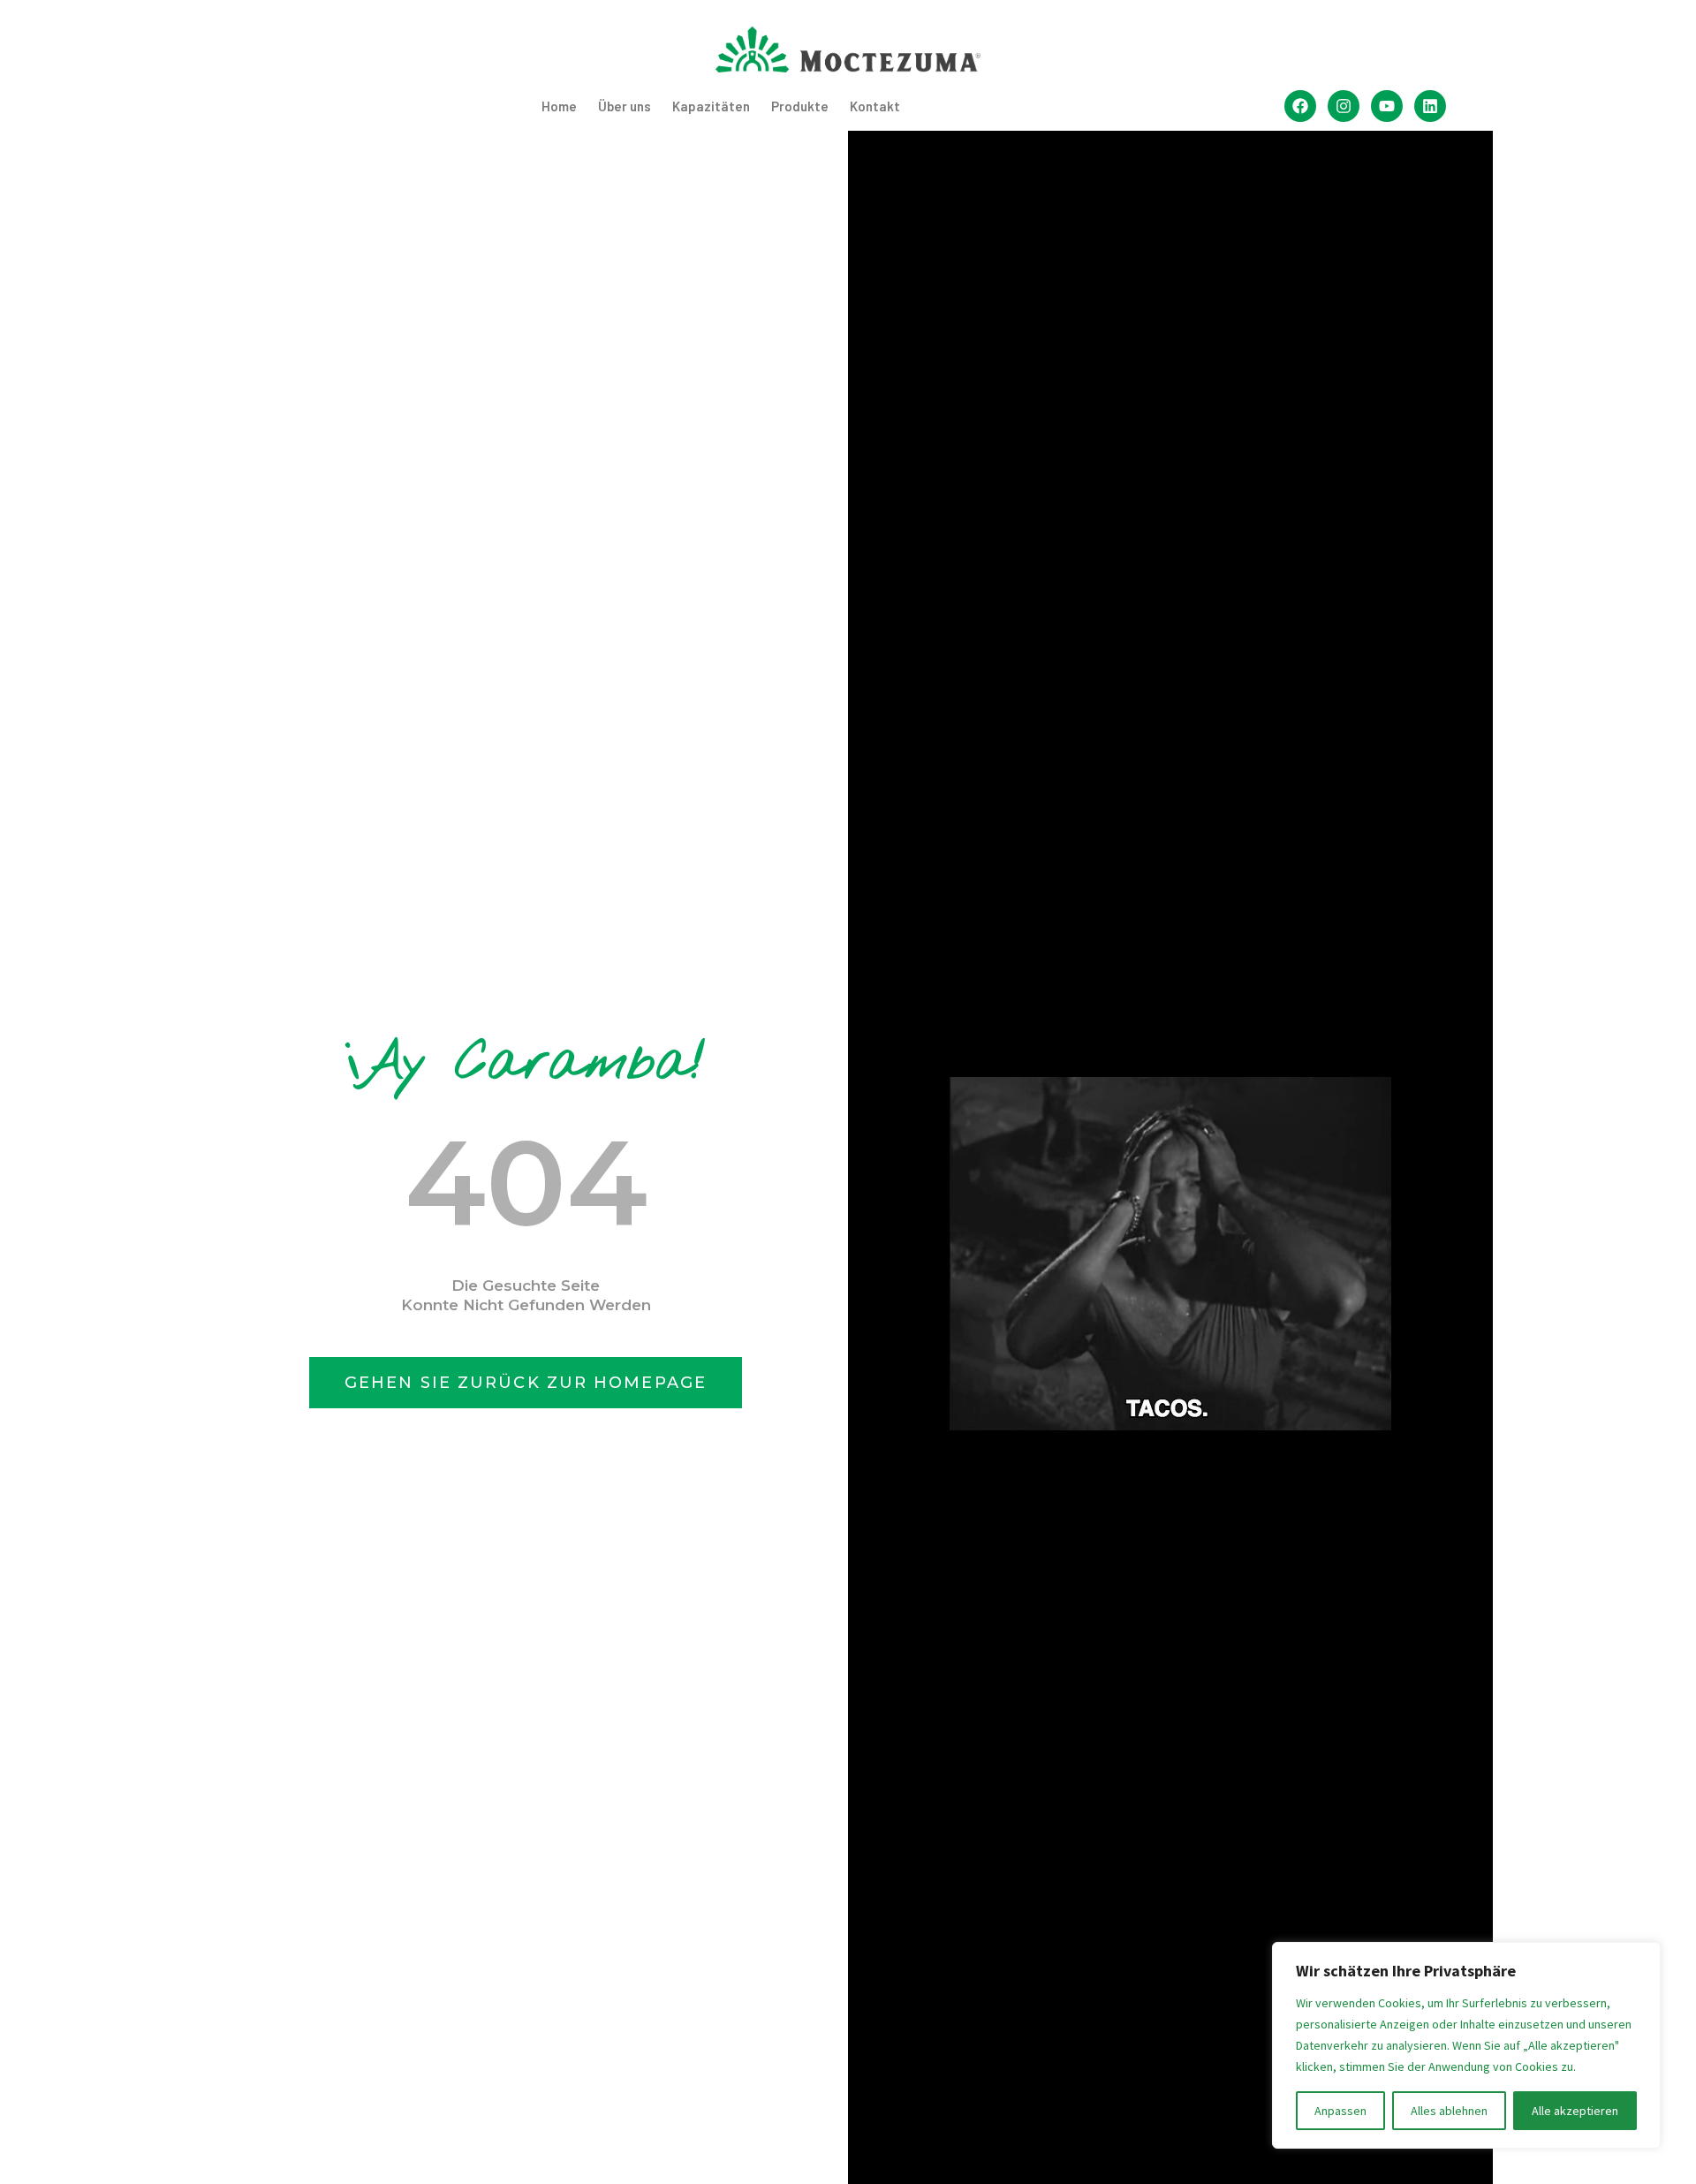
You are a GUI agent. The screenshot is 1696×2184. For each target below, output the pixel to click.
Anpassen (1340, 2111)
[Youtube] (1387, 106)
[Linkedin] (1430, 106)
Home (559, 106)
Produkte (800, 106)
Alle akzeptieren (1575, 2111)
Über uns (625, 106)
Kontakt (875, 106)
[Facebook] (1300, 106)
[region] (1466, 2045)
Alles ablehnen (1449, 2111)
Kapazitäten (711, 106)
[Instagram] (1344, 106)
